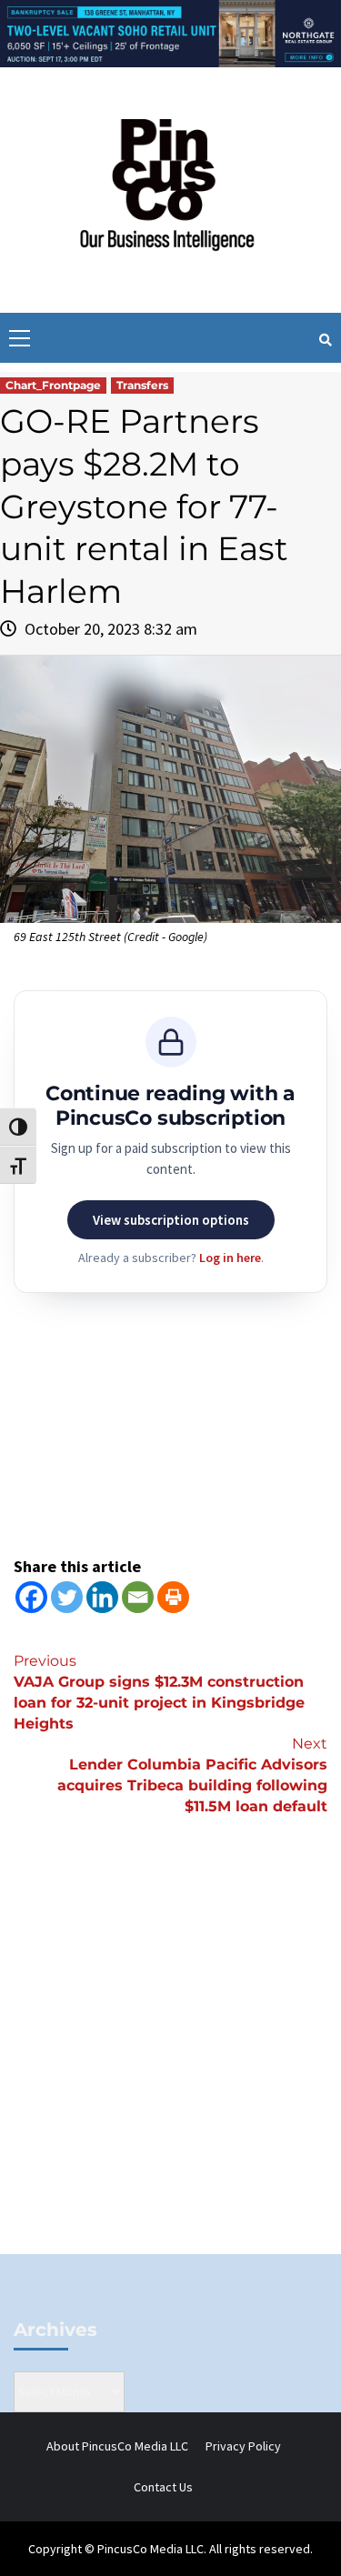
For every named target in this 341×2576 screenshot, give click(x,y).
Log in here (230, 1258)
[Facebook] (31, 1597)
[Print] (173, 1597)
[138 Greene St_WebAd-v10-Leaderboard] (170, 32)
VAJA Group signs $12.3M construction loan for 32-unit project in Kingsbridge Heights (159, 1692)
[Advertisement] (170, 2065)
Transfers (142, 385)
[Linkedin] (102, 1597)
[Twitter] (67, 1597)
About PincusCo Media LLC (117, 2446)
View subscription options (171, 1220)
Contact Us (163, 2487)
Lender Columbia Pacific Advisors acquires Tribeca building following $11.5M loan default (192, 1775)
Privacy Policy (243, 2446)
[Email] (138, 1597)
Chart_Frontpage (53, 385)
